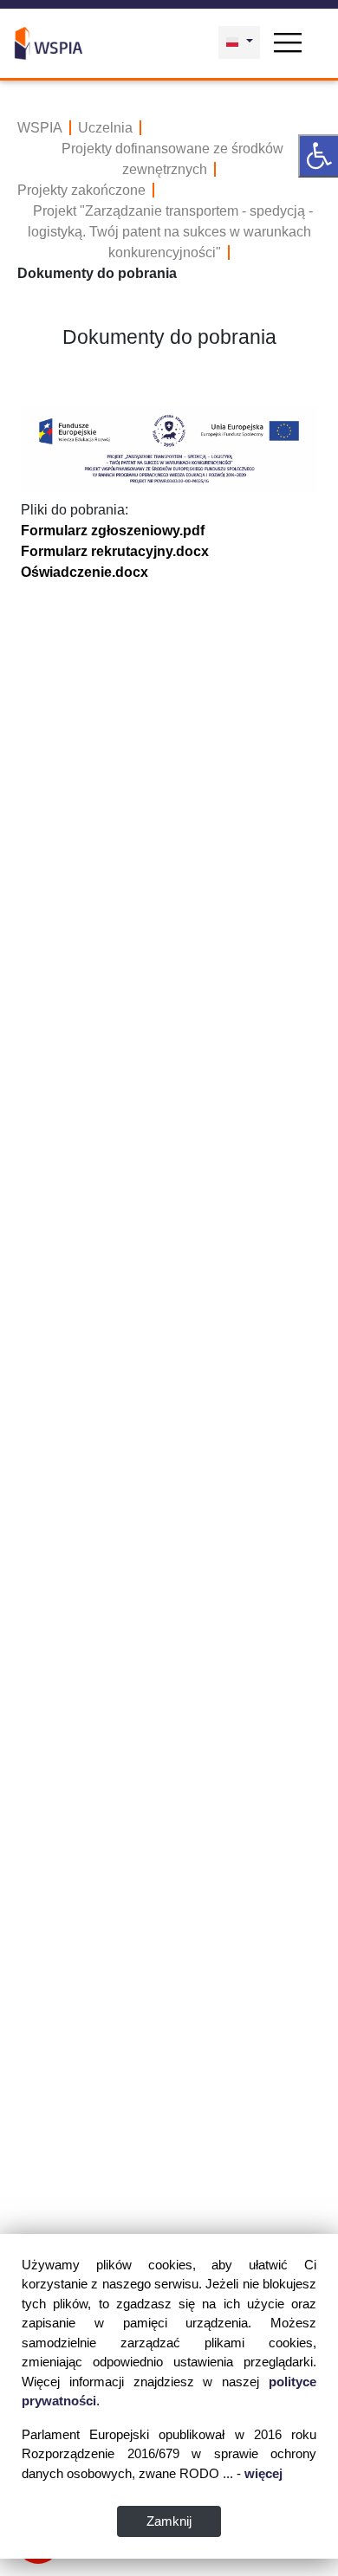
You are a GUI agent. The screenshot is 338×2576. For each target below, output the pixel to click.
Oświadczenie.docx (84, 572)
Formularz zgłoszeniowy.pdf (113, 531)
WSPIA (40, 128)
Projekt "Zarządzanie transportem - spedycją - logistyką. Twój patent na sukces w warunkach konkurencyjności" (170, 232)
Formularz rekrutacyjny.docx (115, 551)
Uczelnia (105, 128)
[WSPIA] (49, 41)
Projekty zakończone (81, 190)
